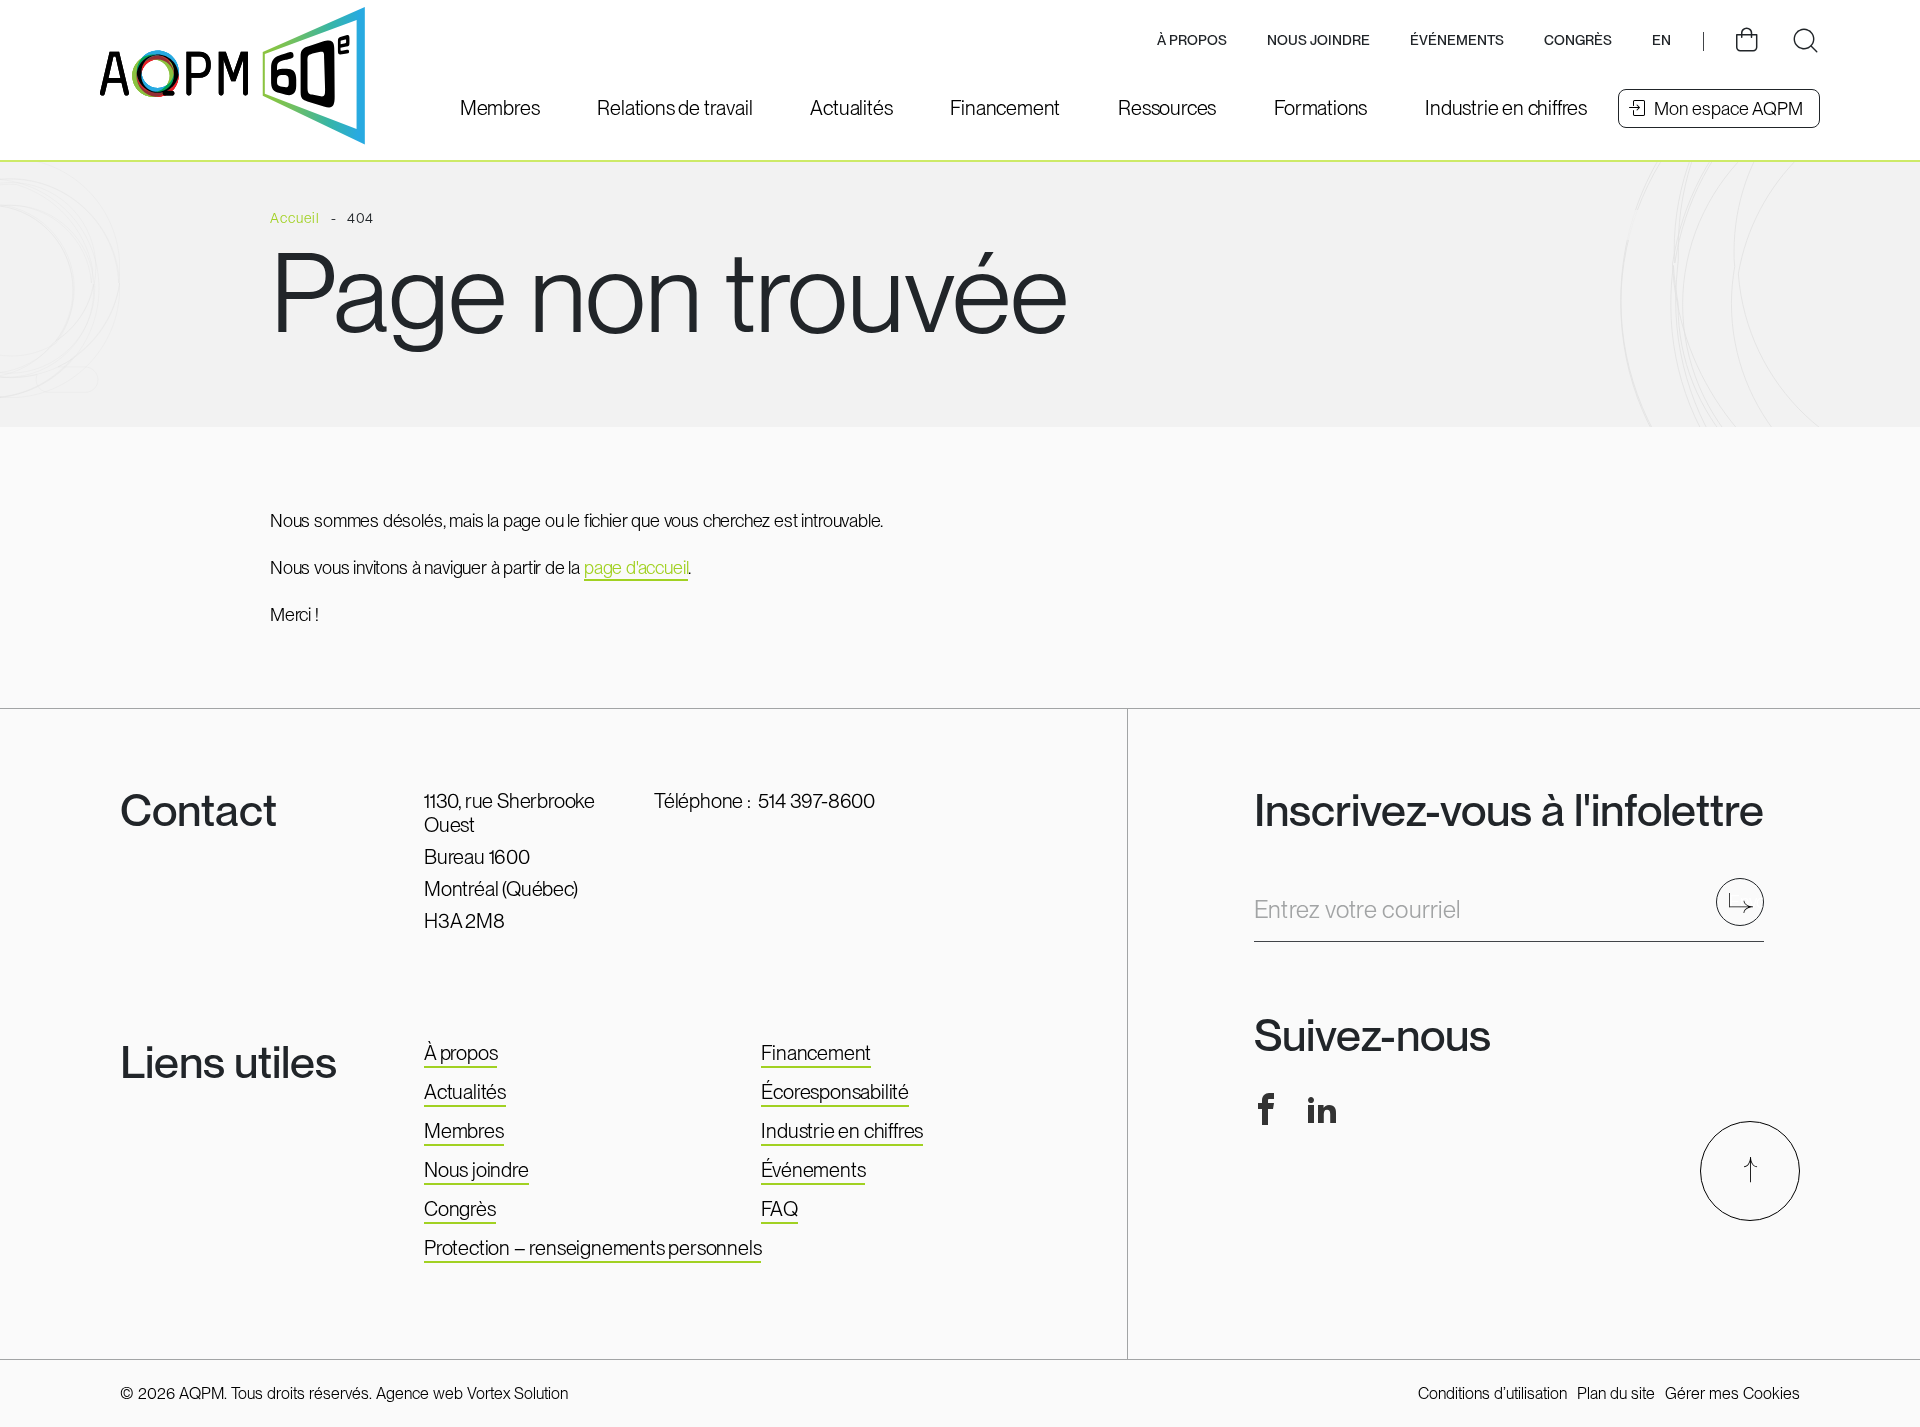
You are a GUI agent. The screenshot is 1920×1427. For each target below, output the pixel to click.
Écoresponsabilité (835, 1092)
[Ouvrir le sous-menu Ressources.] (1167, 108)
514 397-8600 (816, 801)
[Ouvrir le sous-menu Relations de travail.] (674, 108)
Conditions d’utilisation (1492, 1393)
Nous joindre (1318, 40)
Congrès (460, 1209)
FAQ (779, 1209)
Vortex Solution (517, 1393)
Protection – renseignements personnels (592, 1248)
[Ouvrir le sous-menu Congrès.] (1578, 41)
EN (1661, 40)
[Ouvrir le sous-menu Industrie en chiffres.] (1506, 108)
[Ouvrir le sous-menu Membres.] (500, 108)
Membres (464, 1131)
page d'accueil (636, 567)
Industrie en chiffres (842, 1131)
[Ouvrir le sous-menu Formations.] (1320, 108)
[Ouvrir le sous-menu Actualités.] (851, 108)
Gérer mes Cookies (1732, 1393)
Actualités (465, 1092)
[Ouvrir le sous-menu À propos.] (1192, 41)
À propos (460, 1053)
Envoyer (1746, 901)
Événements (1457, 40)
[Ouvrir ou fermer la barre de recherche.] (1805, 41)
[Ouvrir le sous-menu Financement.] (1005, 108)
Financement (816, 1053)
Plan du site (1616, 1393)
